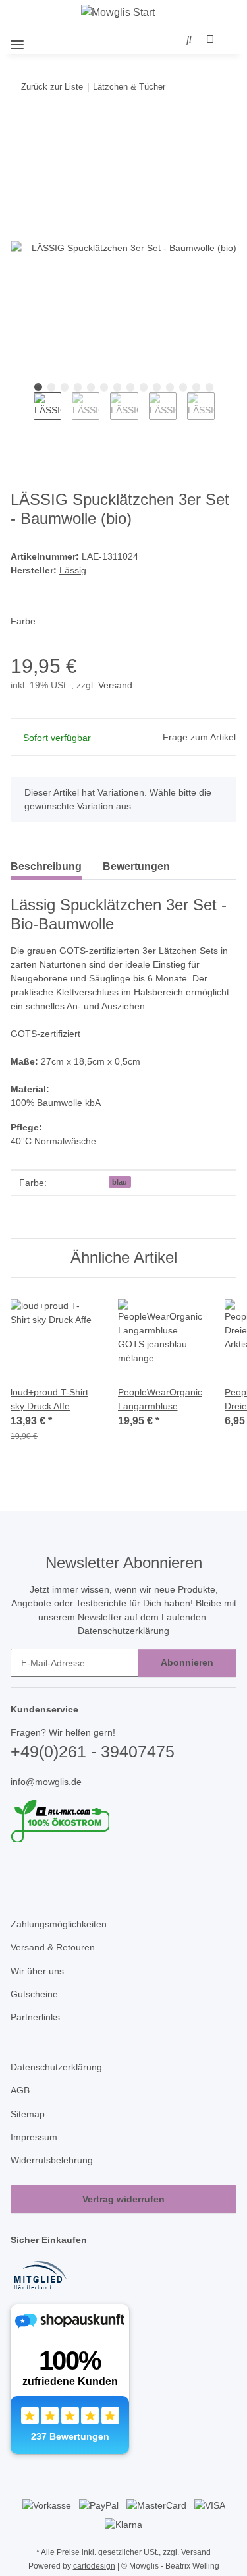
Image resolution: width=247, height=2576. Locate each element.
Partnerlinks (35, 2017)
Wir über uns (37, 1971)
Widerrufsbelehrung (52, 2160)
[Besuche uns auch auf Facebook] (19, 1871)
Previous (22, 415)
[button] (189, 40)
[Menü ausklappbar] (17, 39)
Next (226, 415)
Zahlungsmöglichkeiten (59, 1924)
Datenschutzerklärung (123, 1631)
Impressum (34, 2137)
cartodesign (94, 2566)
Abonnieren (187, 1662)
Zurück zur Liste (52, 87)
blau (120, 1182)
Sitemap (28, 2114)
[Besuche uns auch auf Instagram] (63, 1871)
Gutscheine (34, 1994)
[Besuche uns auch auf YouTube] (41, 1871)
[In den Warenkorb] (21, 127)
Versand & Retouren (53, 1947)
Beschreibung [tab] (46, 866)
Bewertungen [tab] (136, 866)
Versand (115, 685)
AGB (20, 2090)
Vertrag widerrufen (123, 2199)
